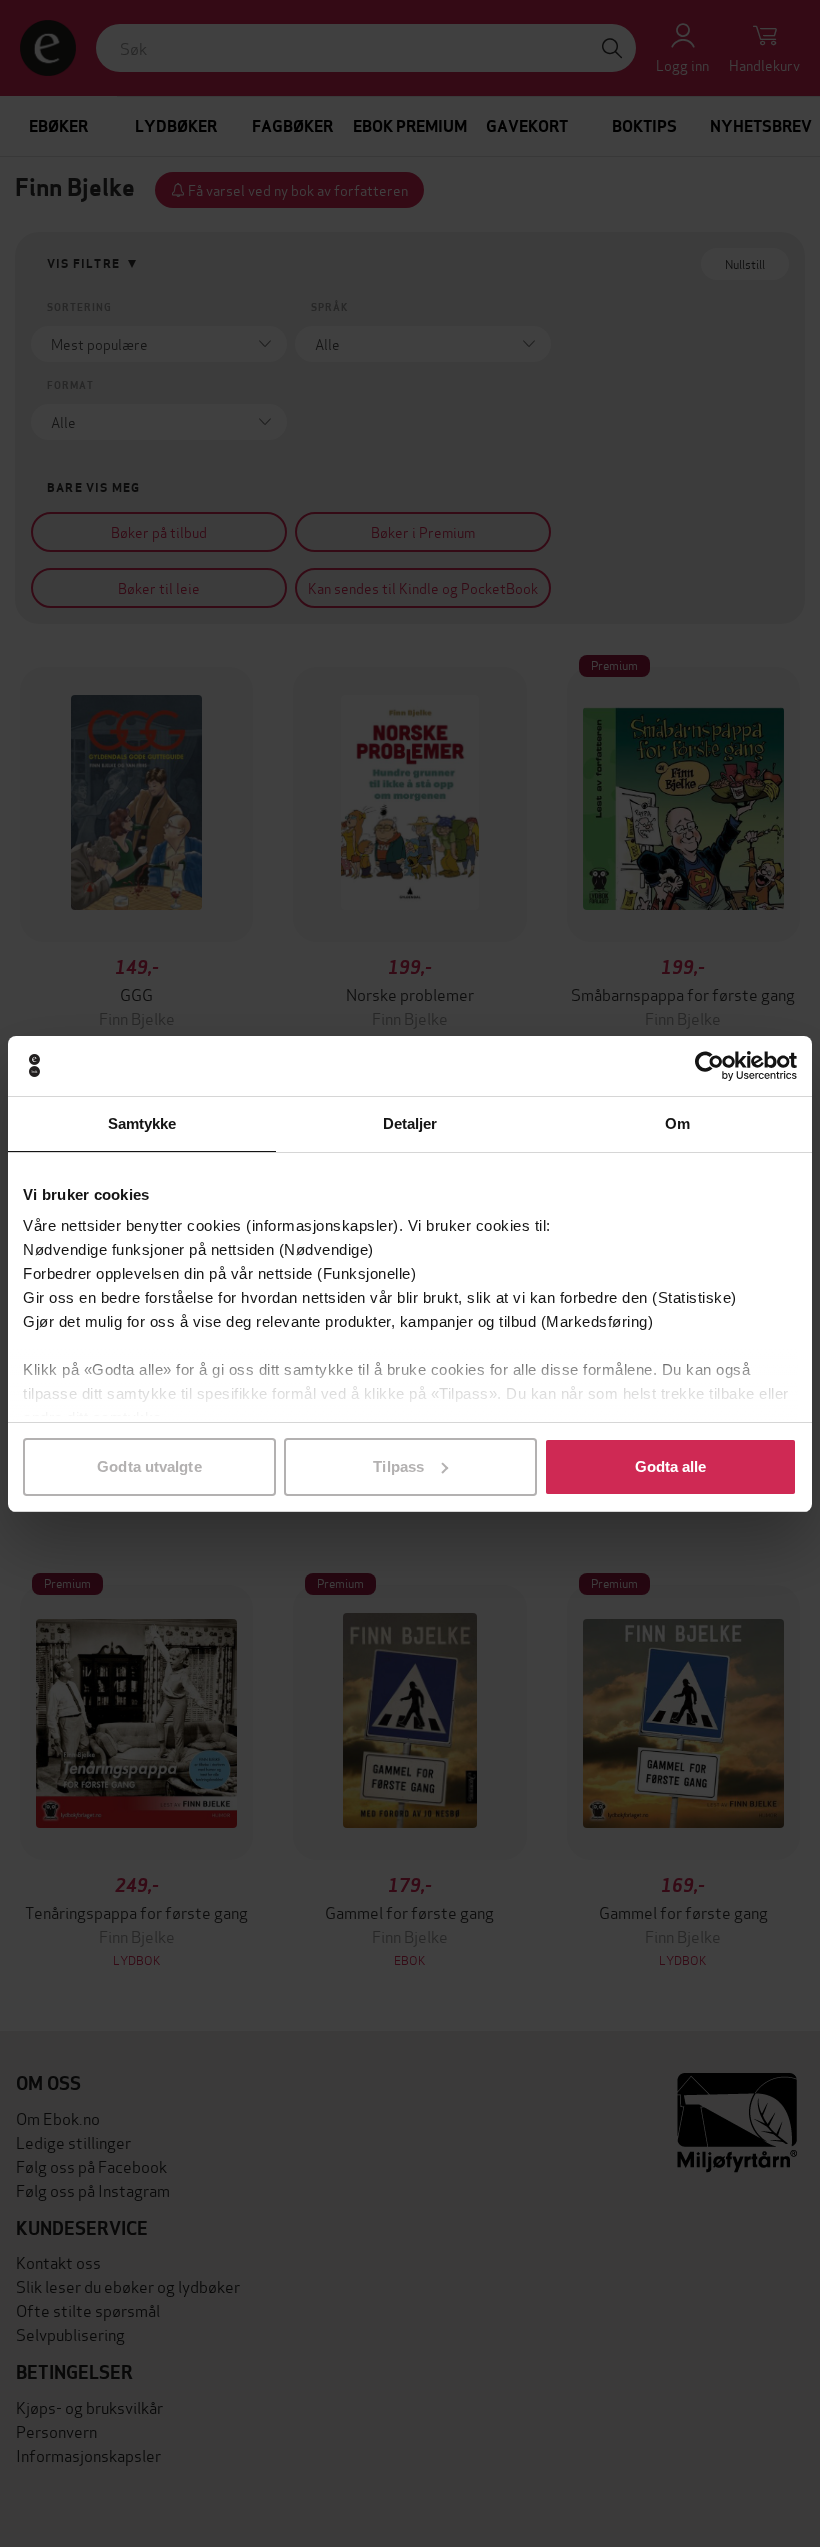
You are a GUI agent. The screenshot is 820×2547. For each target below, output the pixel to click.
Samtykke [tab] (142, 1123)
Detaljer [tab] (410, 1123)
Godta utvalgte (149, 1466)
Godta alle (671, 1466)
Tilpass (398, 1466)
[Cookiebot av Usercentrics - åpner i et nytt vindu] (709, 1066)
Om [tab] (677, 1123)
